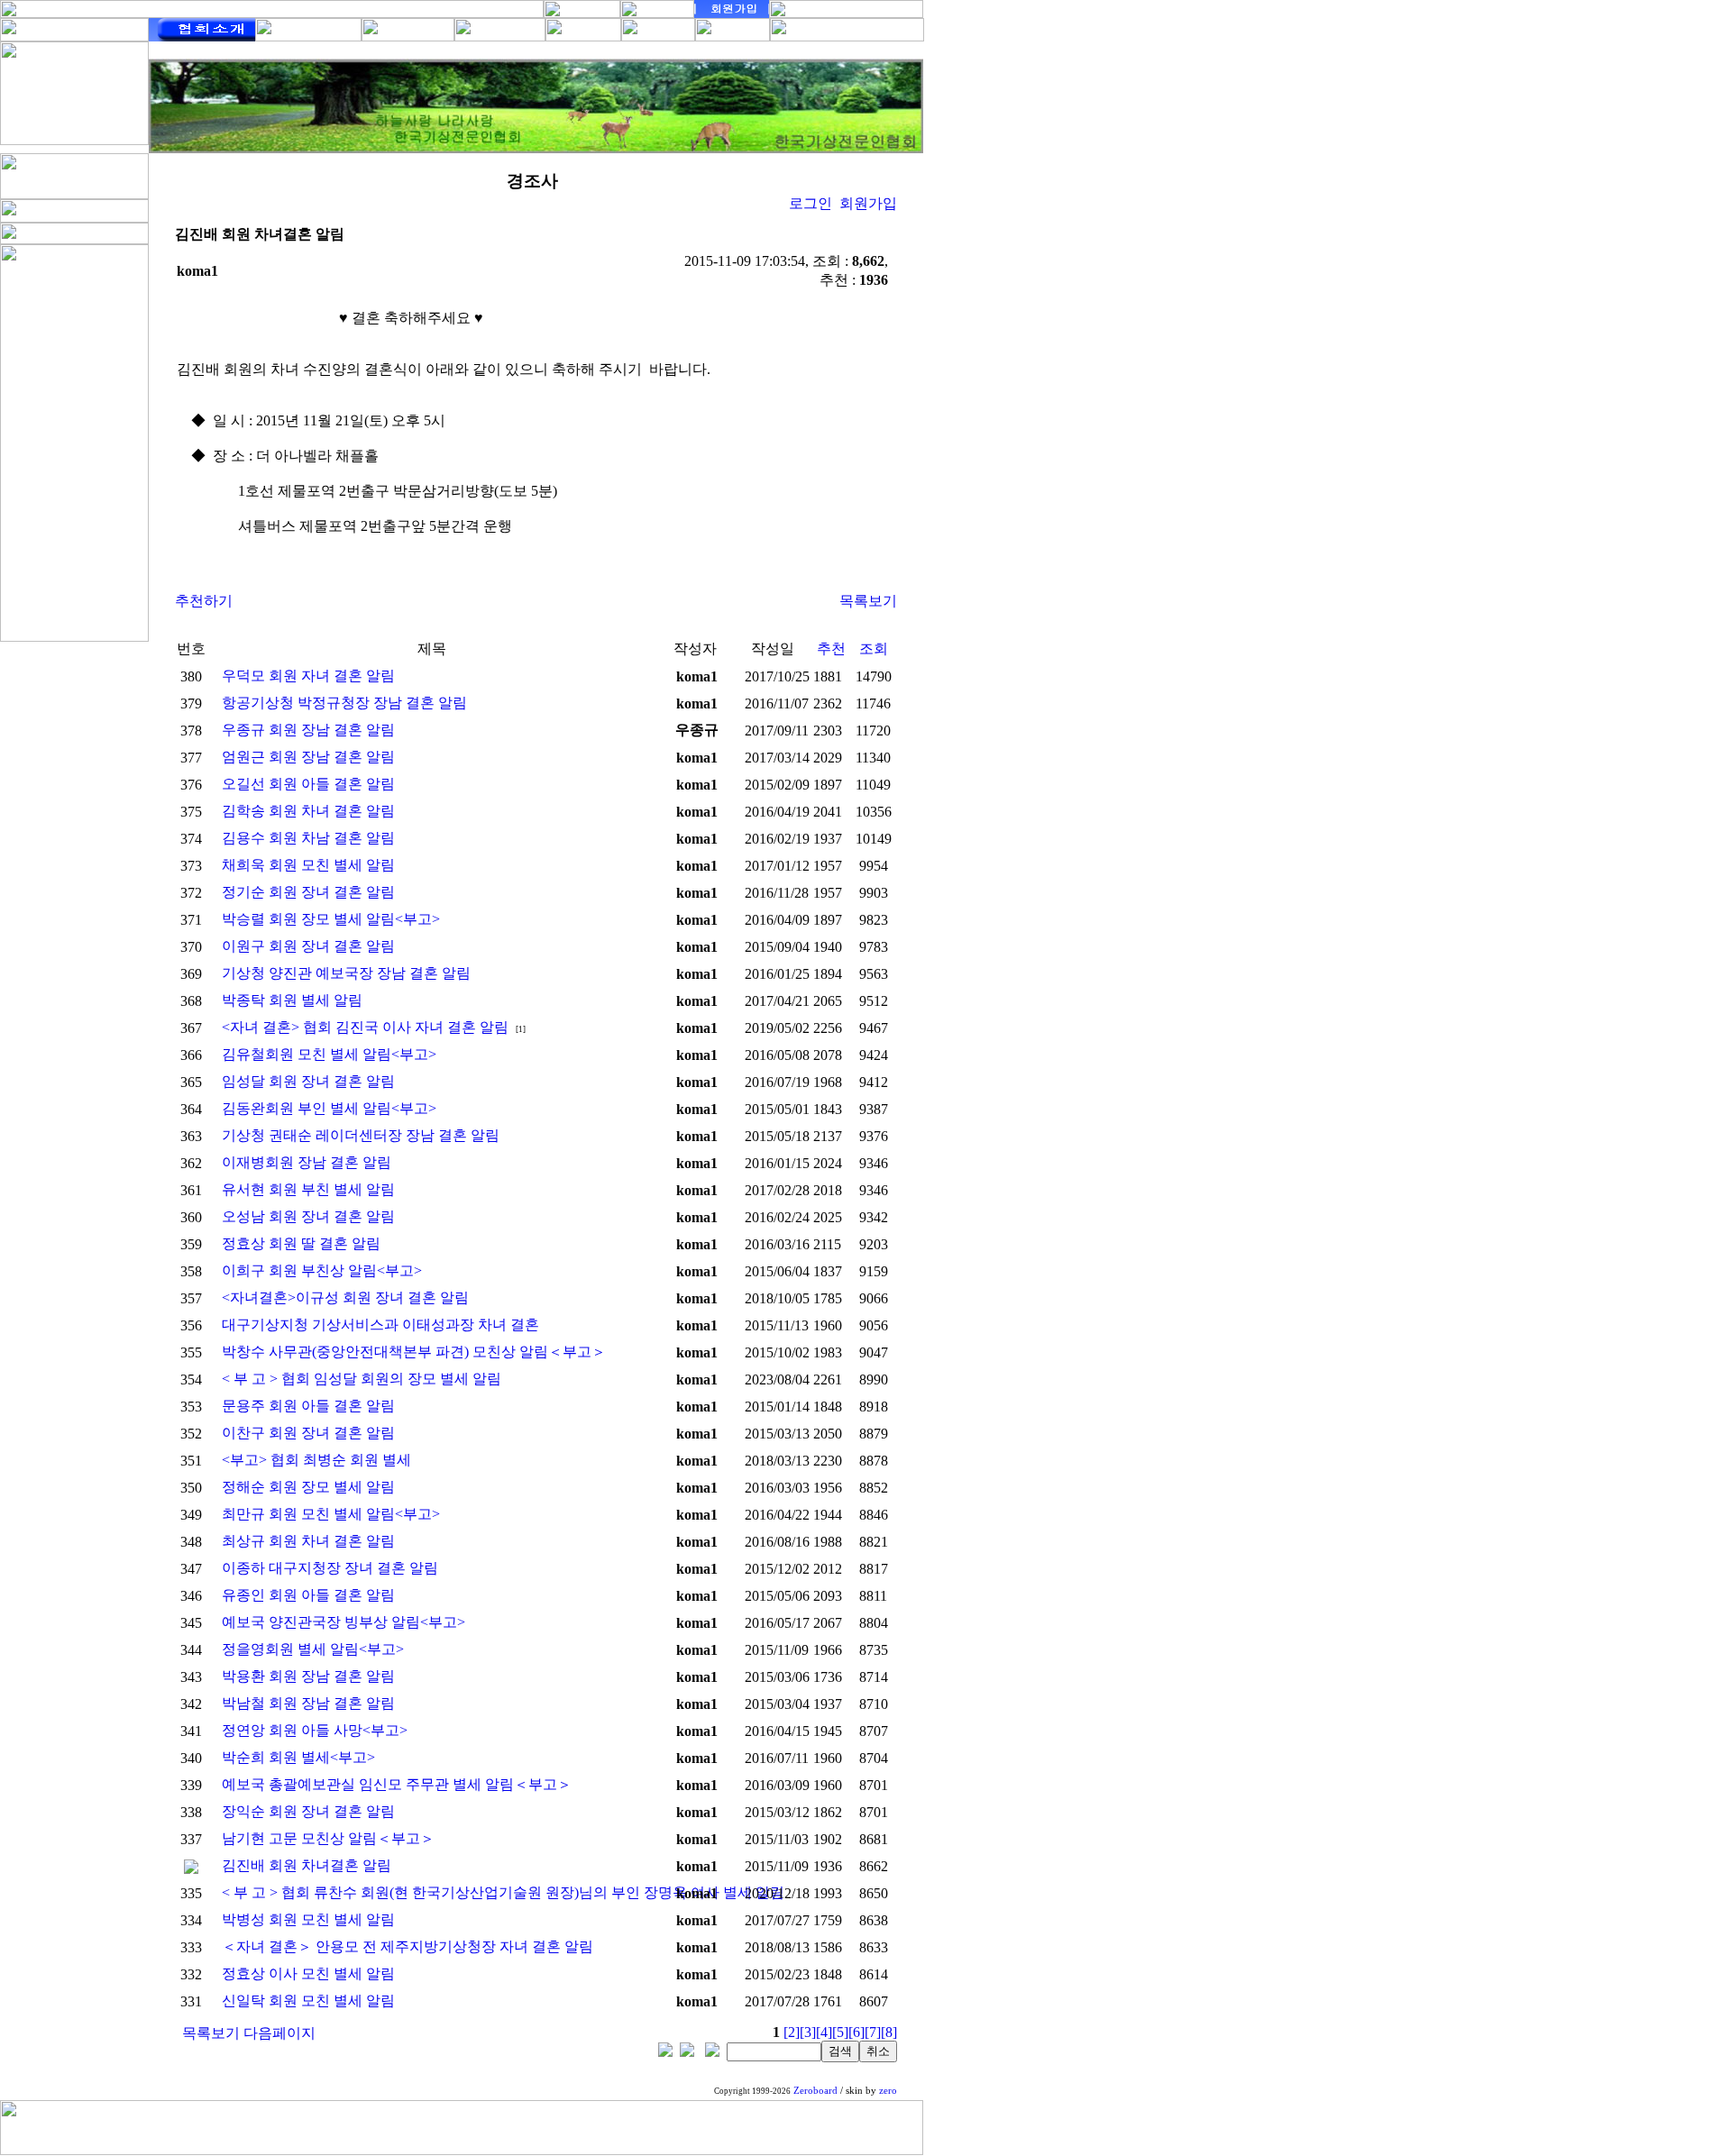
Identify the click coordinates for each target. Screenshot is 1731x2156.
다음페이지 (279, 2033)
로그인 (811, 203)
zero (888, 2091)
